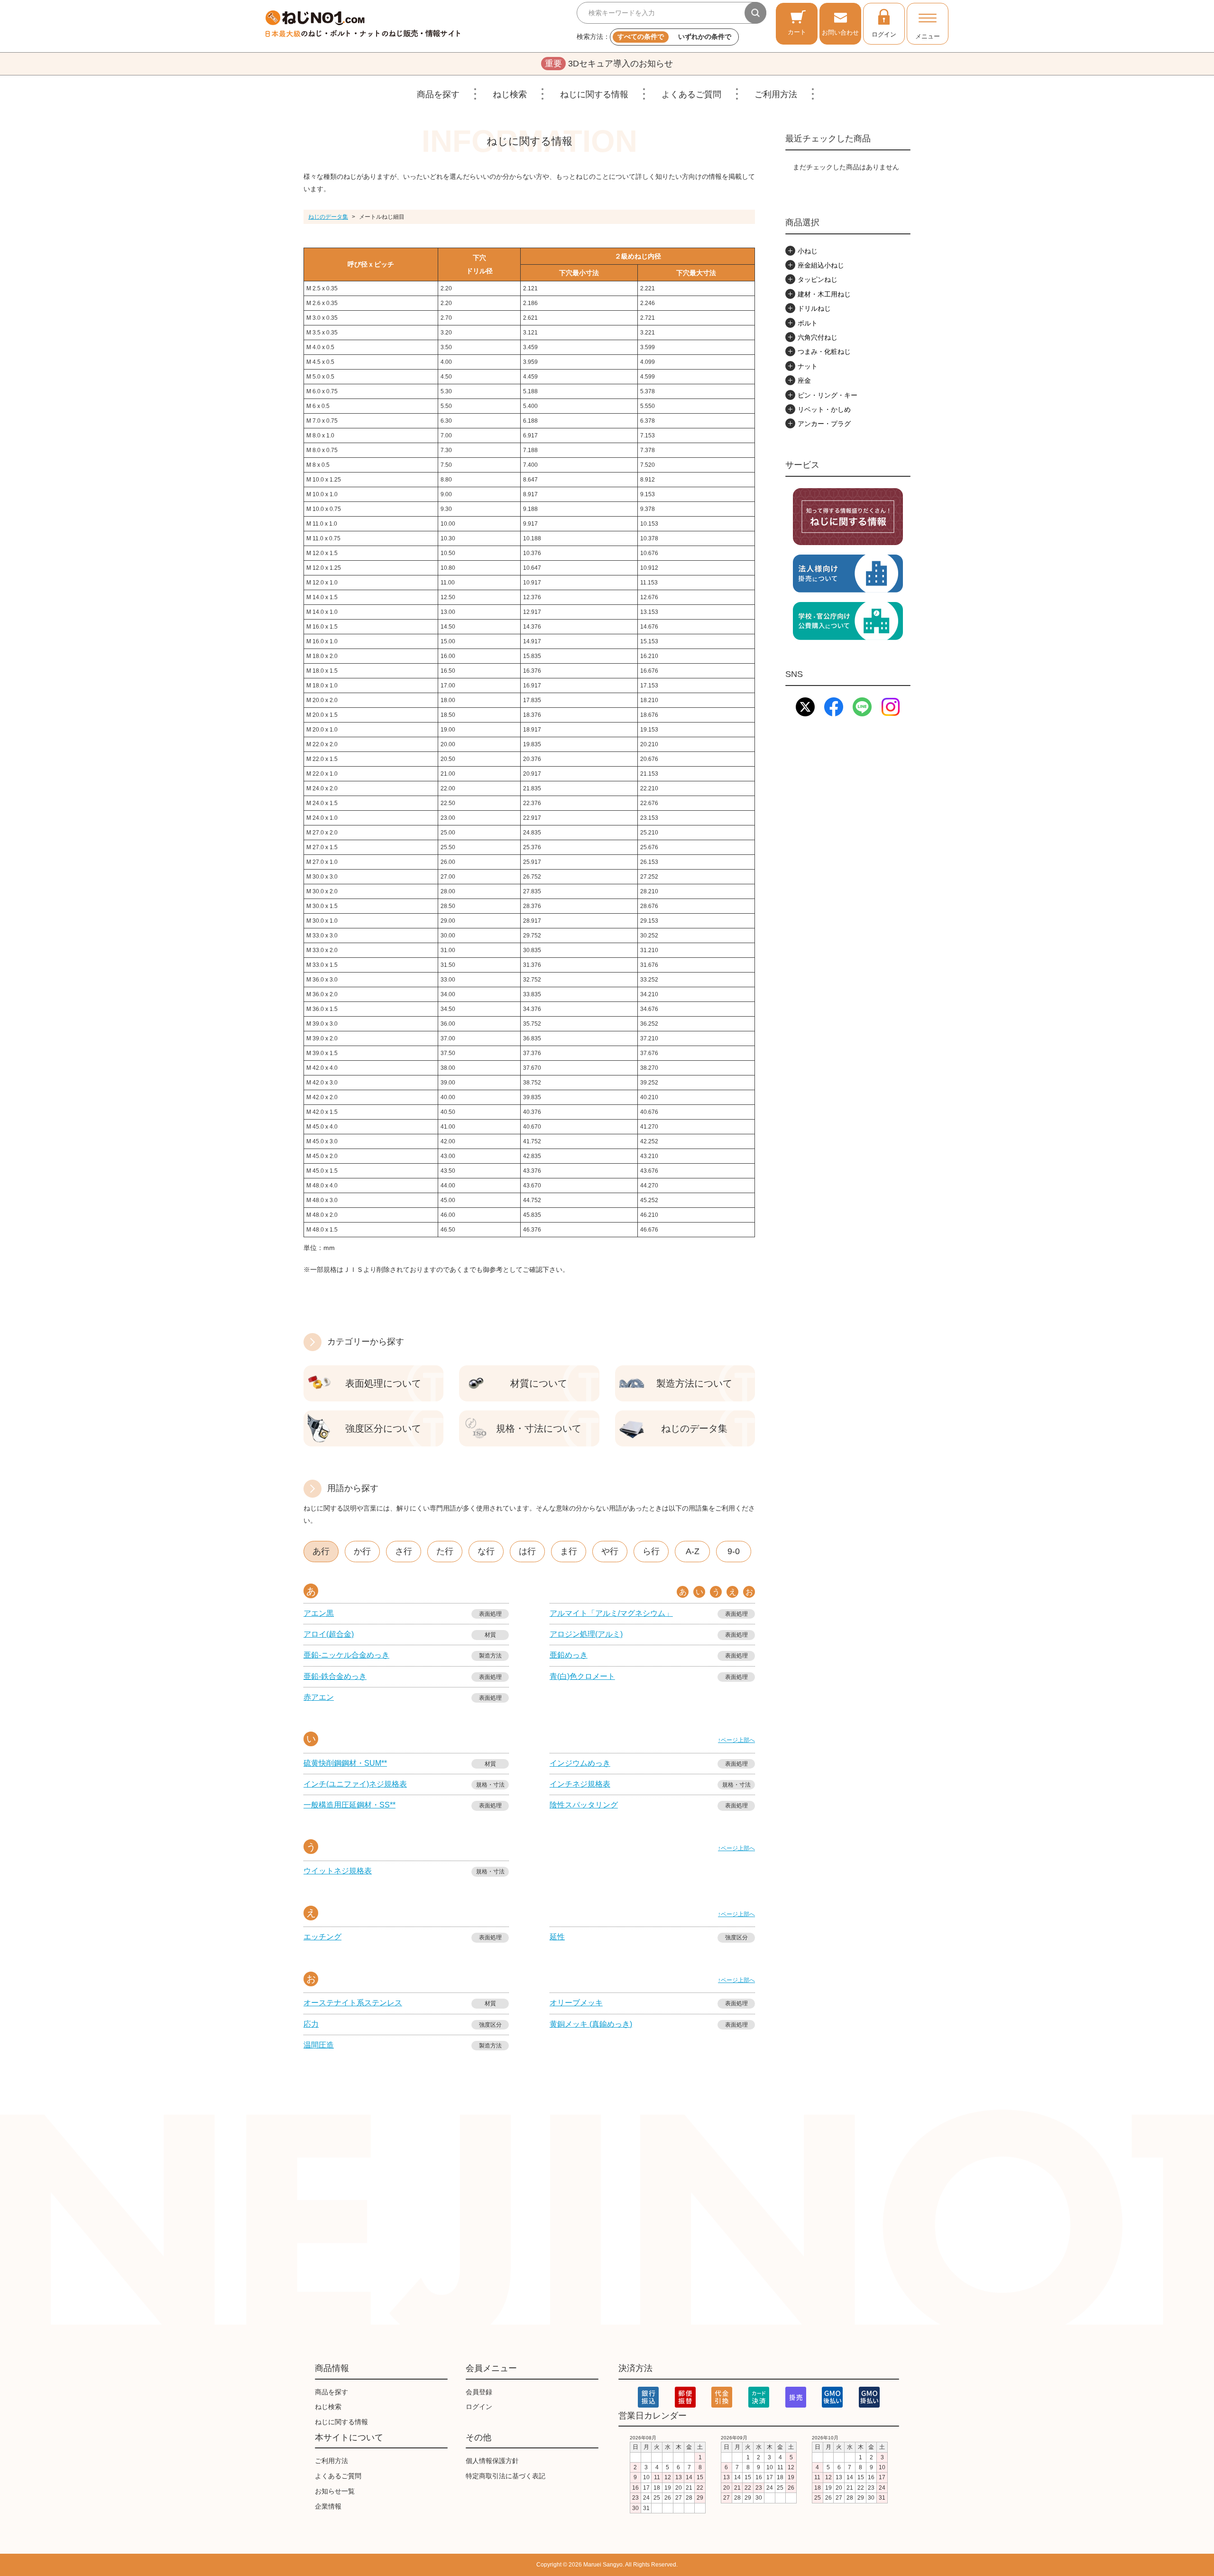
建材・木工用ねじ (824, 294)
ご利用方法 (776, 94)
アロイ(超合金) (329, 1634)
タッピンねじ (818, 279)
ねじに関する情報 (594, 94)
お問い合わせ (840, 32)
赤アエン (319, 1697)
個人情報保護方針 (492, 2461)
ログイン (884, 34)
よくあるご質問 (691, 94)
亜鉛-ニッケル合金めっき (346, 1655)
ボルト (808, 323)
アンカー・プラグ (824, 424)
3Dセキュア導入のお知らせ (609, 64)
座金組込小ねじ (821, 265)
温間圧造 (319, 2045)
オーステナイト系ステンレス (353, 2003)
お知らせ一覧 (335, 2491)
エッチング (322, 1937)
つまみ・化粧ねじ (824, 352)
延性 (557, 1937)
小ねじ (808, 251)
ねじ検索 (510, 94)
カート (797, 32)
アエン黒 (319, 1613)
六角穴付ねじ (818, 337)
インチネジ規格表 (580, 1784)
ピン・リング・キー (828, 395)
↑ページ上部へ (736, 1740)
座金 (804, 380)
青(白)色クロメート (582, 1676)
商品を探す (438, 94)
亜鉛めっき (569, 1655)
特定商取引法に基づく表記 (506, 2476)
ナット (808, 366)
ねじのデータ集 (328, 217)
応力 (311, 2024)
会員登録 (479, 2392)
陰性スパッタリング (584, 1805)
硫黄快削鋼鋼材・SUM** (345, 1763)
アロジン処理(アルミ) (586, 1634)
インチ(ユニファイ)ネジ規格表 (355, 1784)
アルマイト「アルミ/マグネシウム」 (611, 1613)
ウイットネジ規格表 (338, 1871)
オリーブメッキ (576, 2003)
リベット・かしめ (824, 409)
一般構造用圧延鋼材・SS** (349, 1805)
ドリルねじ (814, 308)
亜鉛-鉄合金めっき (335, 1676)
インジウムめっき (580, 1763)
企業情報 (328, 2506)
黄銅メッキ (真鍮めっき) (591, 2024)
